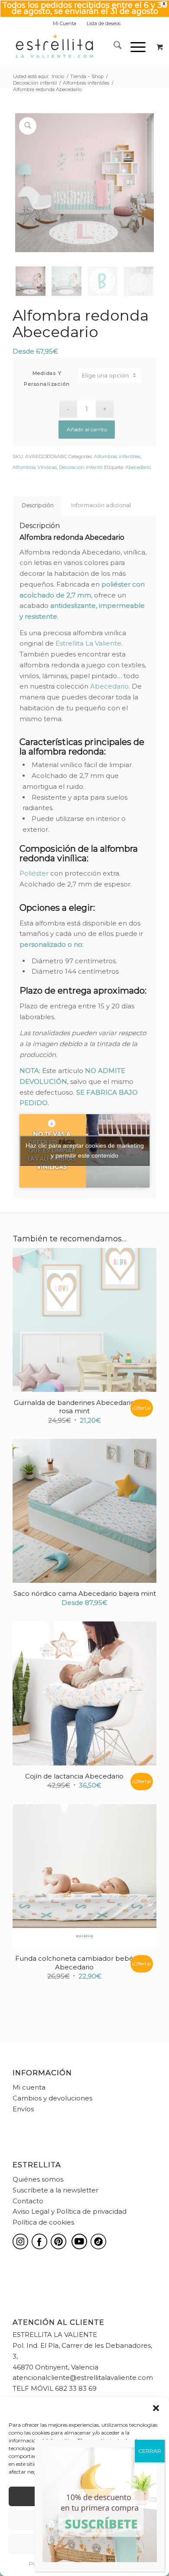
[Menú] (134, 47)
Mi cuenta (29, 2087)
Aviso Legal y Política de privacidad (70, 2211)
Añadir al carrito (87, 429)
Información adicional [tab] (101, 505)
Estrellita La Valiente (88, 643)
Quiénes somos (38, 2179)
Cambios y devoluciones (52, 2098)
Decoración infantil (81, 467)
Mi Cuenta (65, 23)
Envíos (23, 2109)
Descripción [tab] (38, 505)
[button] (156, 2408)
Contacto (28, 2201)
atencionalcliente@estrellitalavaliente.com (83, 2377)
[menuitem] (65, 23)
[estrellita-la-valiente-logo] (70, 47)
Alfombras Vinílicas (35, 467)
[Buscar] (113, 47)
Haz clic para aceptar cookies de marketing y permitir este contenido (85, 1150)
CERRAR (150, 2451)
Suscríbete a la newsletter (55, 2190)
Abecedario (138, 467)
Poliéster (34, 873)
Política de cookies (43, 2222)
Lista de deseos (104, 23)
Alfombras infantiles (117, 456)
